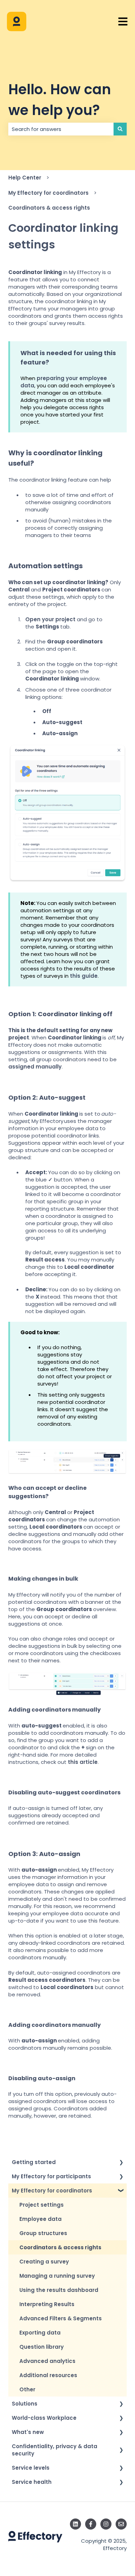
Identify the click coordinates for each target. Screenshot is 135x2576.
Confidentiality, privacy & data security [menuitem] (55, 2450)
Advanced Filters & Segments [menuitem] (61, 2318)
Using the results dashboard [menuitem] (59, 2290)
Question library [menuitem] (42, 2347)
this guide (84, 976)
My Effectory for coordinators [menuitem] (52, 2191)
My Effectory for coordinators (48, 193)
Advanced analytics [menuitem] (47, 2361)
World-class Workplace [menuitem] (44, 2418)
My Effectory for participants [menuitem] (51, 2176)
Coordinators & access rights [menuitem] (60, 2247)
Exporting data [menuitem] (40, 2333)
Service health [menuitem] (32, 2482)
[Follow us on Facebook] (91, 2524)
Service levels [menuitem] (31, 2468)
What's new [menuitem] (28, 2432)
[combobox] (61, 129)
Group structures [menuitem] (43, 2233)
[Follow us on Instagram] (106, 2524)
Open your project (50, 619)
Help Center (25, 178)
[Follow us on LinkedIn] (75, 2524)
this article (83, 1762)
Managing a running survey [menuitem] (57, 2276)
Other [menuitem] (27, 2389)
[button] (121, 2163)
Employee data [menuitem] (40, 2219)
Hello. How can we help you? (60, 100)
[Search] (120, 129)
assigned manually (35, 1067)
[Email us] (121, 2524)
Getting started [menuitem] (34, 2162)
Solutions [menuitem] (25, 2404)
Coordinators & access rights (49, 208)
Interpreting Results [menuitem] (47, 2304)
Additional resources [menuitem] (48, 2375)
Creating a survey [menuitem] (44, 2262)
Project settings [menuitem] (42, 2205)
